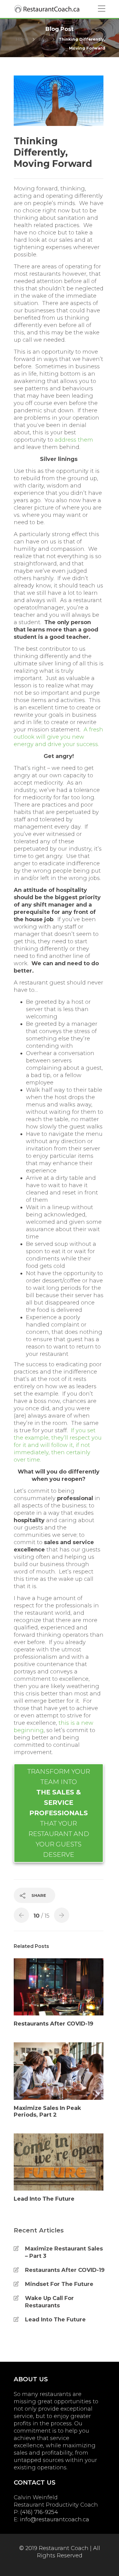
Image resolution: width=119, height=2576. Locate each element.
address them (74, 440)
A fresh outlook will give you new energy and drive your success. (58, 737)
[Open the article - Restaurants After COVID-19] (59, 1987)
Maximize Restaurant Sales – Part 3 (64, 2252)
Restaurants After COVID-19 (65, 2270)
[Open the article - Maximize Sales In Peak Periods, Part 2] (59, 2071)
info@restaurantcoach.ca (54, 2519)
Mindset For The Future (59, 2284)
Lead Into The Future (55, 2320)
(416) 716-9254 (39, 2512)
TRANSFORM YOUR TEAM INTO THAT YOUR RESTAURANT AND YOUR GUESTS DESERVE (59, 1813)
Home (22, 39)
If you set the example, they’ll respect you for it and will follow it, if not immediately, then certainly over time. (58, 1445)
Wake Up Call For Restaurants (49, 2302)
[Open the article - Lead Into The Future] (59, 2162)
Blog (43, 39)
